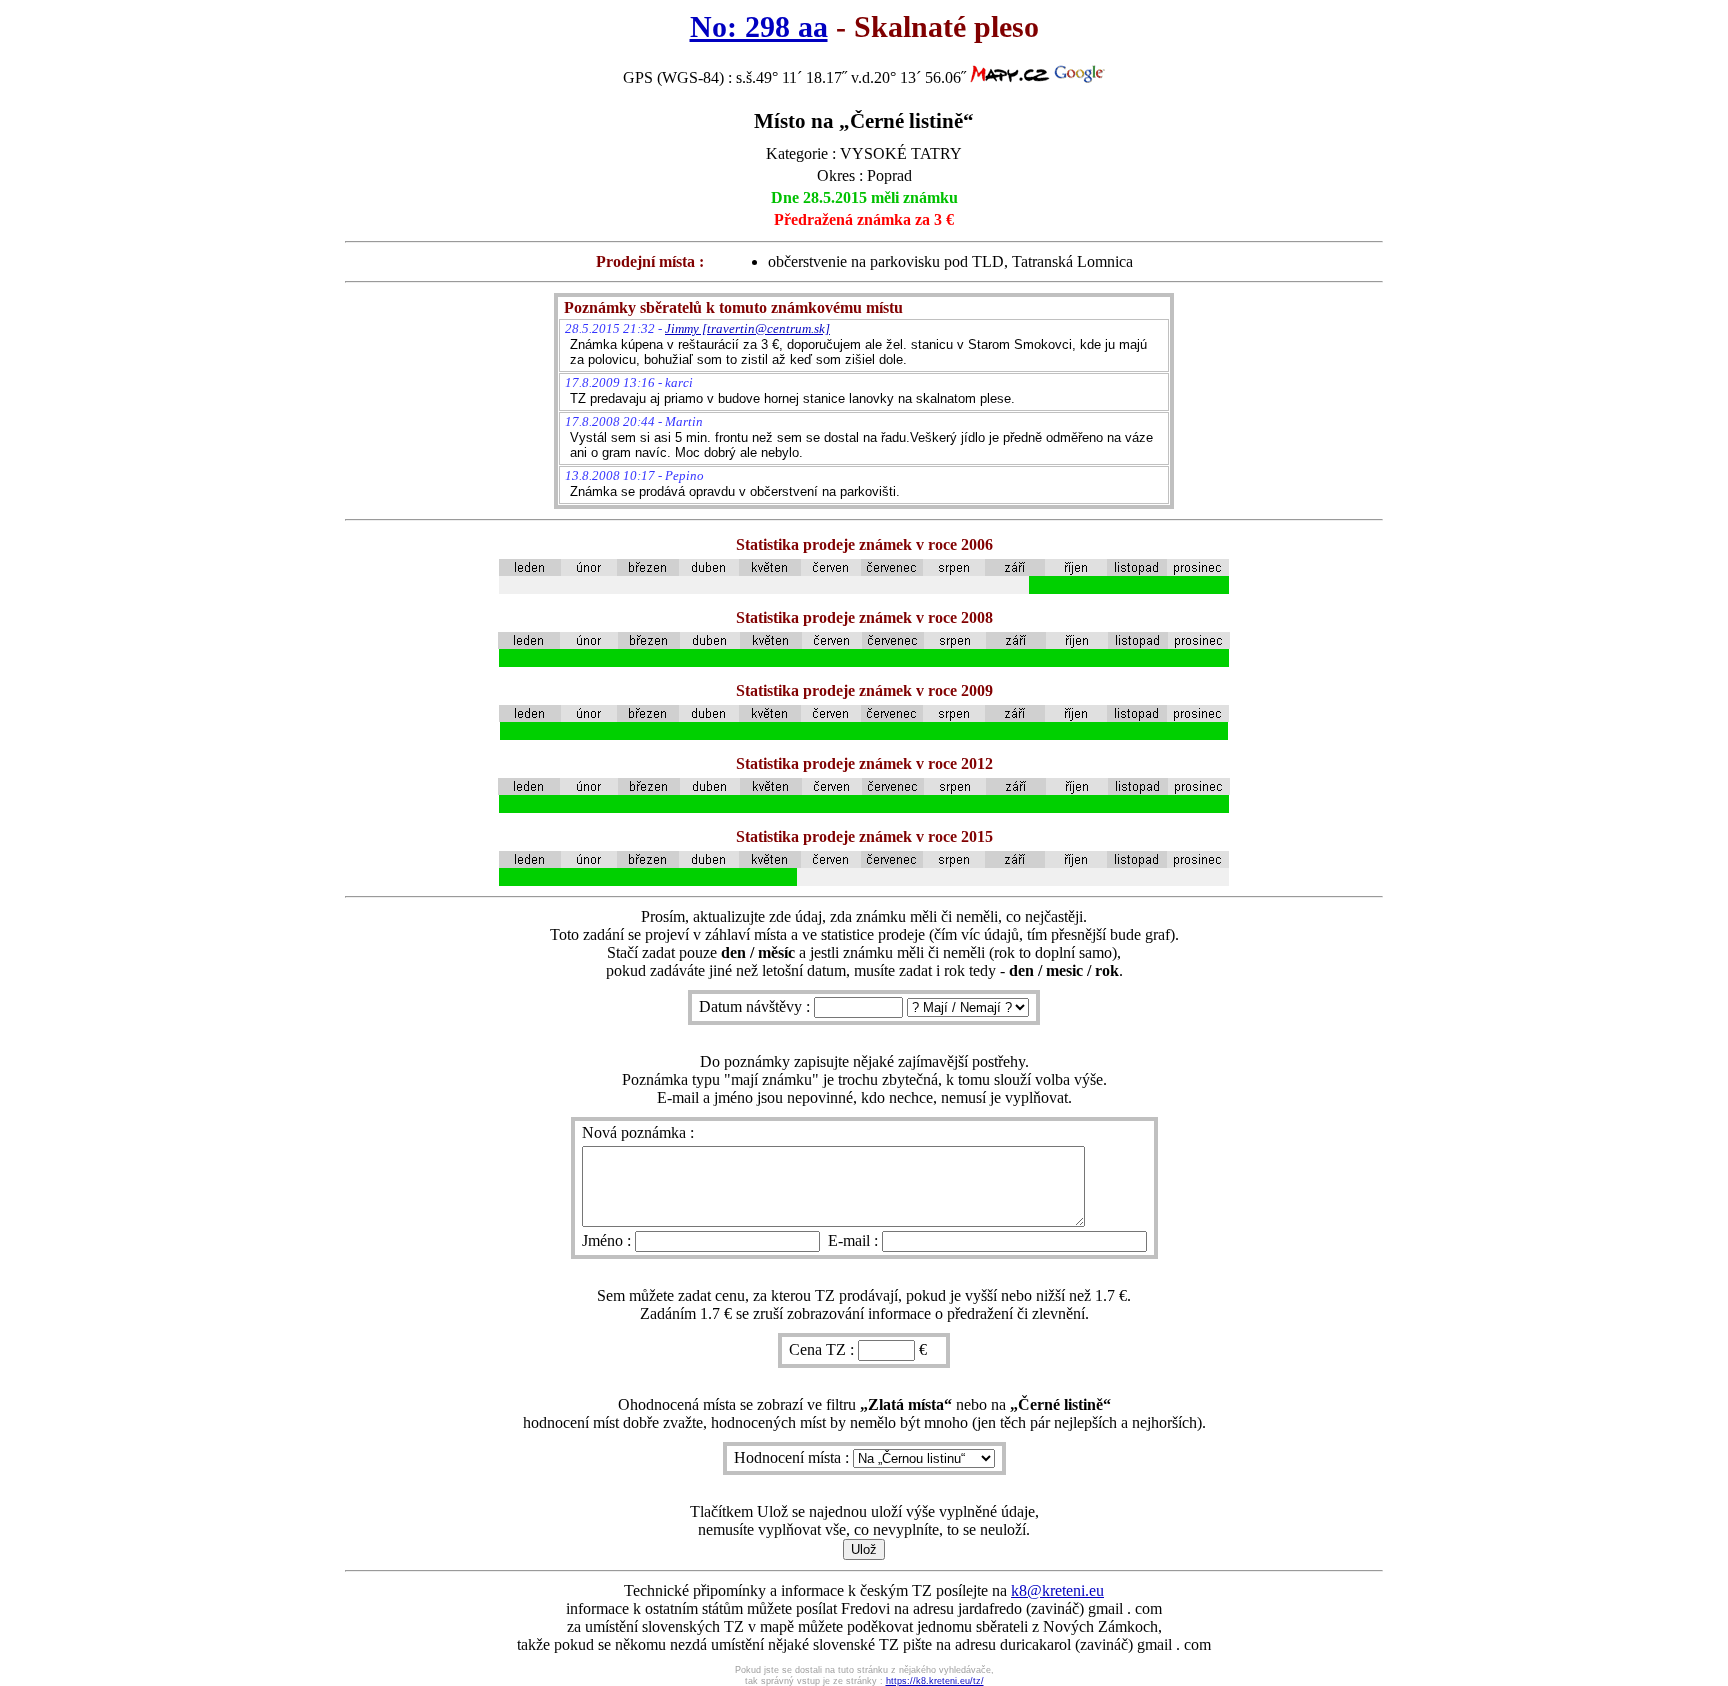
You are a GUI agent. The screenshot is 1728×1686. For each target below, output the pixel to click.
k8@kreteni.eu (1057, 1590)
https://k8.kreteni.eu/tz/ (935, 1681)
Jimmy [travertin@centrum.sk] (747, 328)
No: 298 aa (759, 27)
